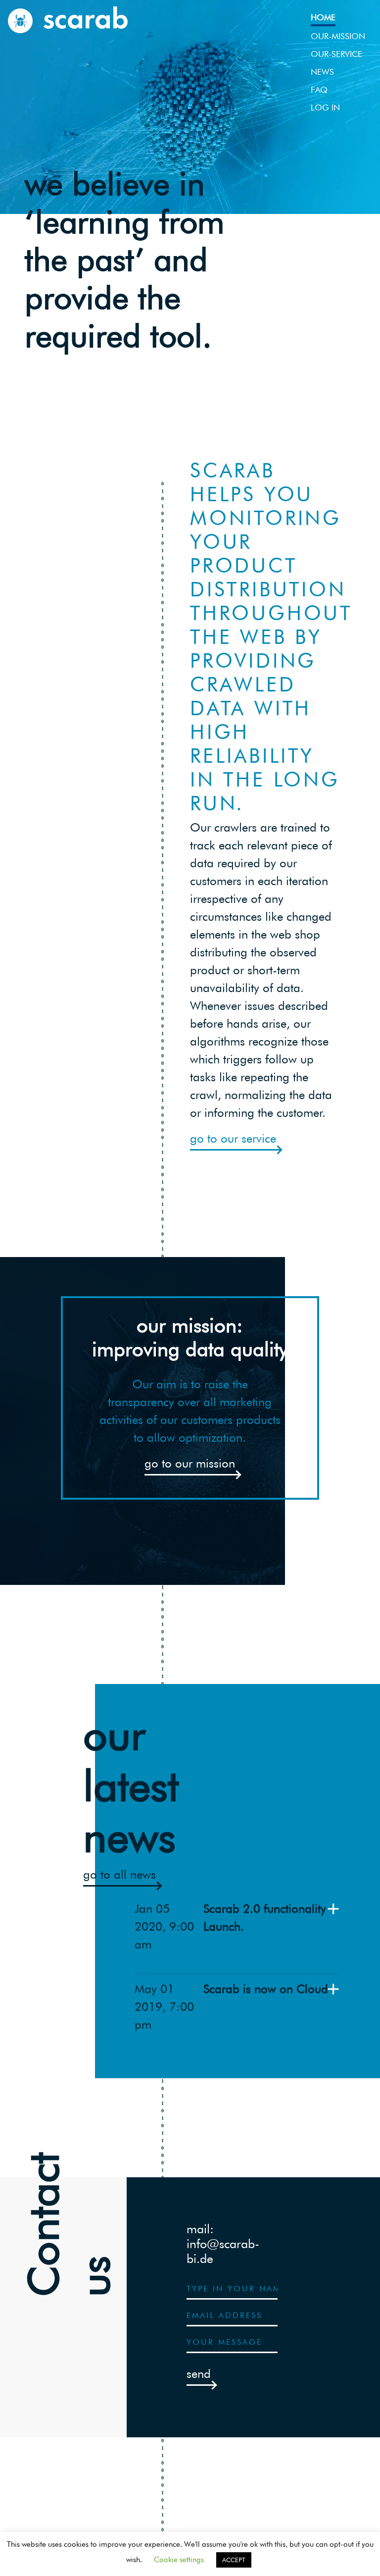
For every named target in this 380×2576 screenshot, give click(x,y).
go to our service (233, 1138)
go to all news (119, 1874)
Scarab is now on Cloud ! (269, 1989)
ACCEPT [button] (234, 2560)
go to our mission (190, 1463)
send (199, 2374)
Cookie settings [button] (179, 2560)
